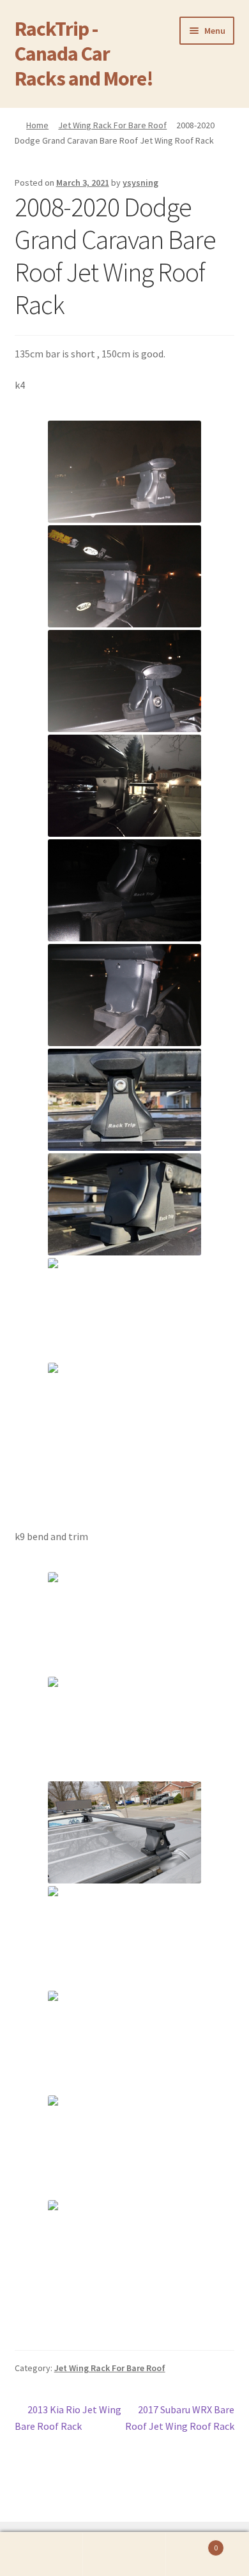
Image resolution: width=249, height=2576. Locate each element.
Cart (192, 2543)
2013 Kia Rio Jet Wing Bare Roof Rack (68, 2417)
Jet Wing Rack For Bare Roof (112, 125)
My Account (41, 2554)
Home (37, 125)
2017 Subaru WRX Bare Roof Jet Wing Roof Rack (180, 2417)
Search (124, 2554)
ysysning (140, 183)
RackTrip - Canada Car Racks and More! (84, 54)
